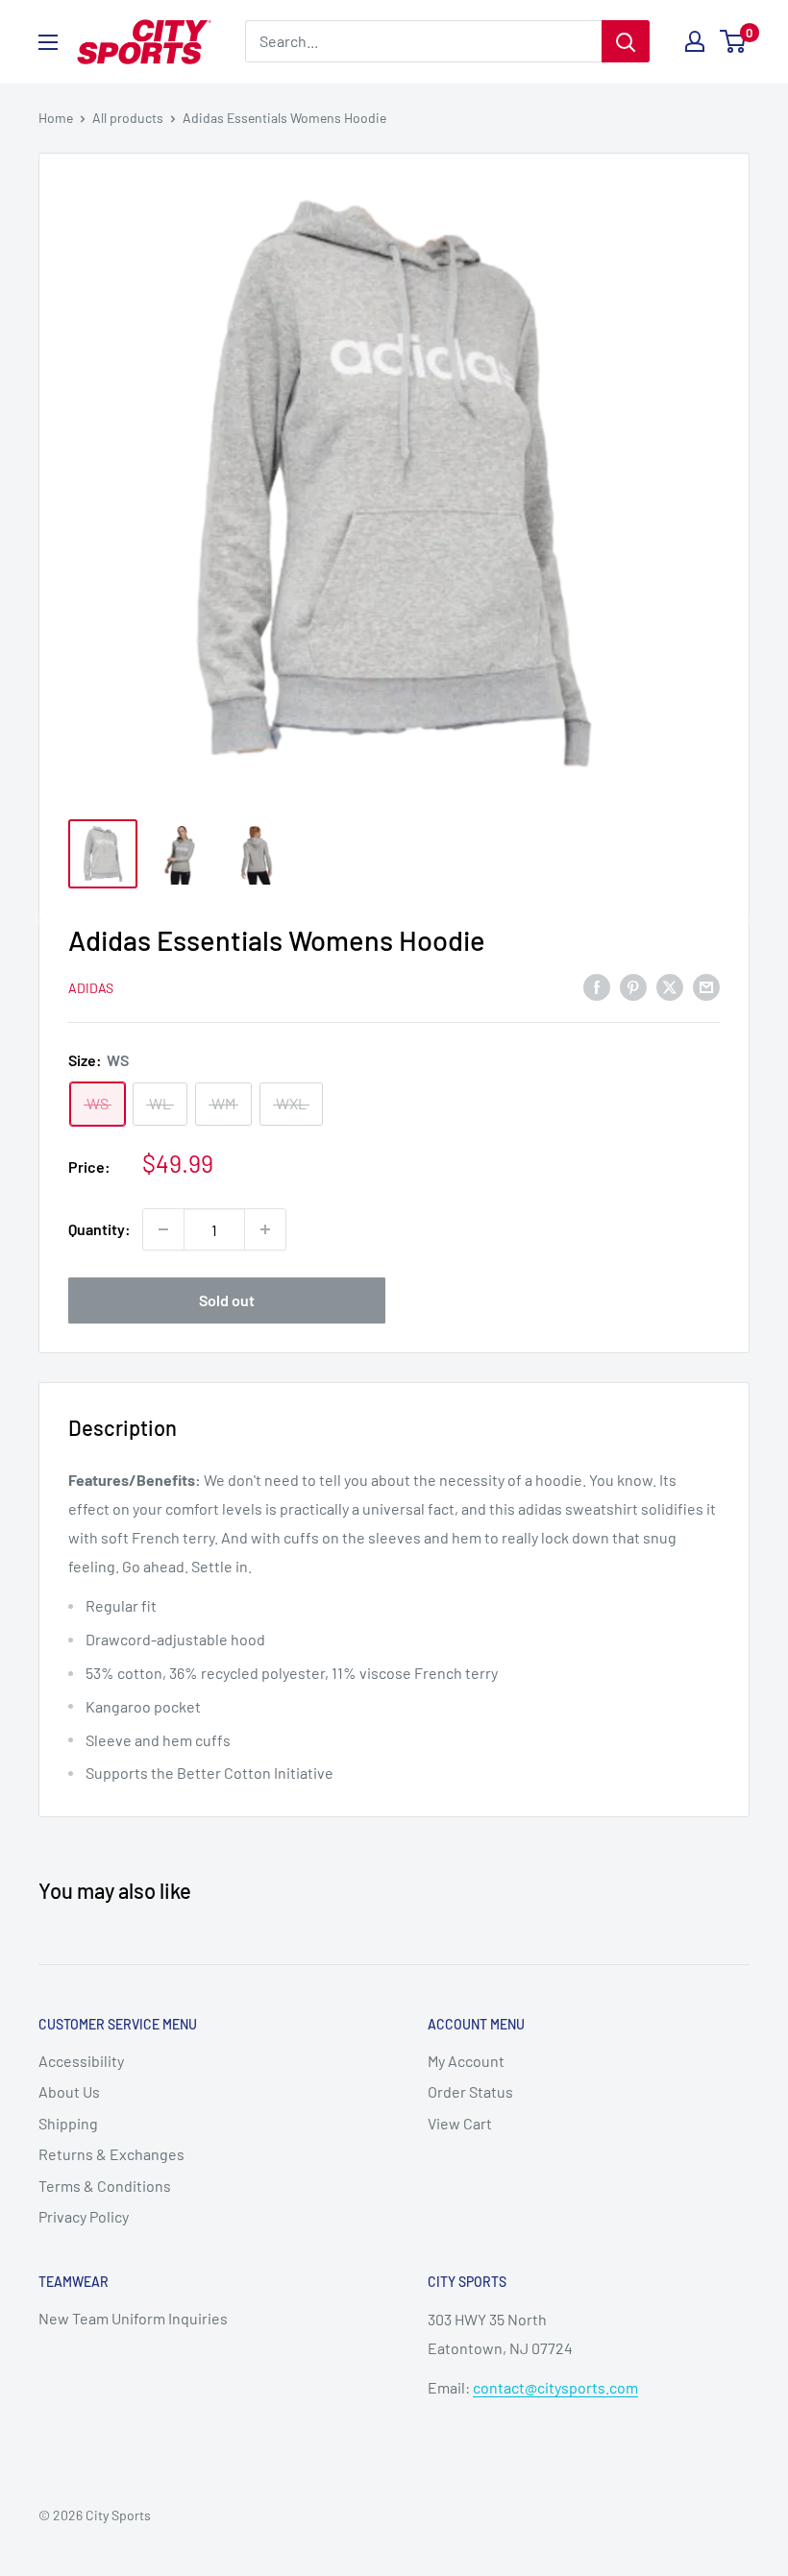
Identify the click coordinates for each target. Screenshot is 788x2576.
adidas (91, 988)
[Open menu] (48, 42)
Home (56, 118)
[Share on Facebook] (597, 986)
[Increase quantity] (265, 1229)
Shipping (68, 2123)
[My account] (695, 41)
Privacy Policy (84, 2216)
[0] (734, 41)
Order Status (470, 2091)
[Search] (626, 41)
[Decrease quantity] (163, 1229)
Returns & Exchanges (111, 2154)
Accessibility (81, 2061)
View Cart (460, 2123)
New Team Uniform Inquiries (133, 2318)
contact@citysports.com (555, 2387)
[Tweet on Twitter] (670, 986)
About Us (69, 2091)
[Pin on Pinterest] (633, 986)
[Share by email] (706, 986)
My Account (466, 2061)
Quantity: (99, 1229)
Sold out (227, 1300)
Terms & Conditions (105, 2186)
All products (128, 118)
